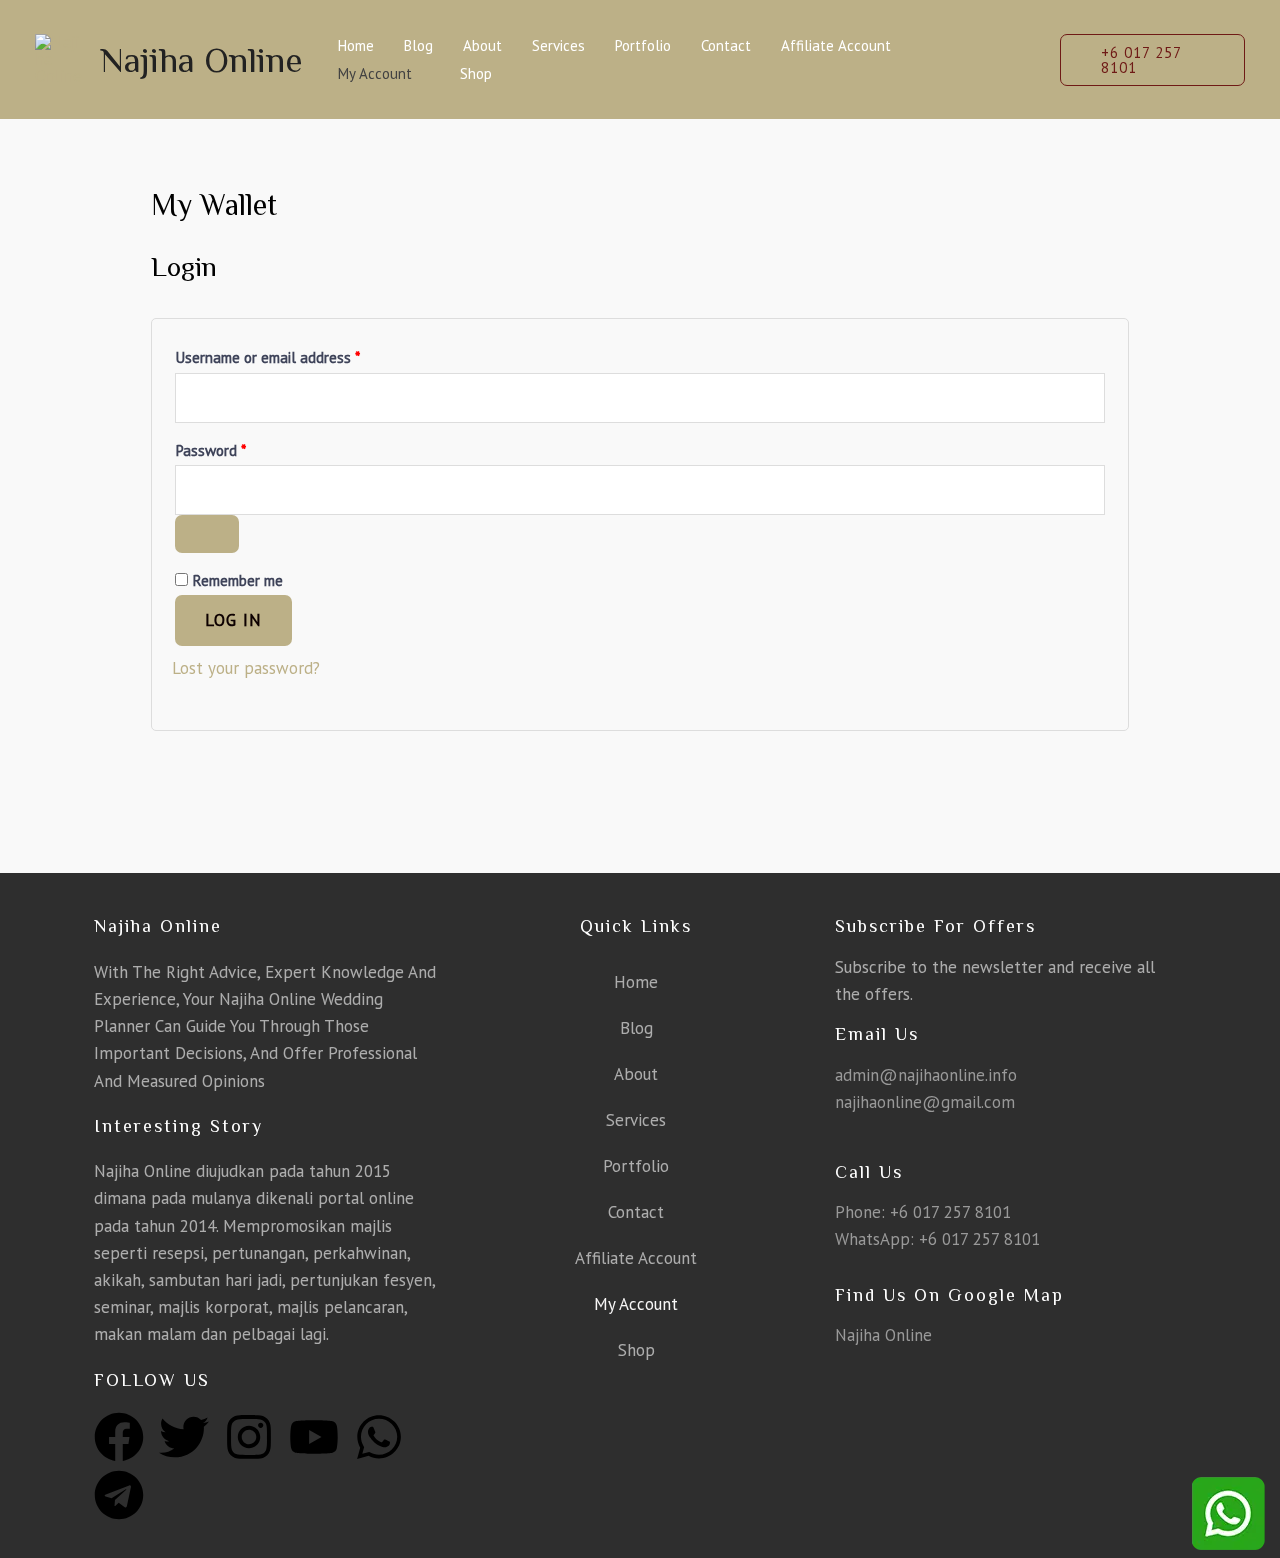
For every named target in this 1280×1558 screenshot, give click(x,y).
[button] (1152, 60)
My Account (375, 73)
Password (238, 447)
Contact (726, 45)
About (482, 45)
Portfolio (643, 45)
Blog (418, 45)
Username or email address (295, 354)
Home (356, 45)
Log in (233, 620)
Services (558, 45)
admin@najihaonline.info (926, 1075)
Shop (476, 73)
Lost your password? (246, 668)
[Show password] (207, 534)
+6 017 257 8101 (950, 1212)
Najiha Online (201, 60)
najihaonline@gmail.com (925, 1102)
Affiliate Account (836, 45)
